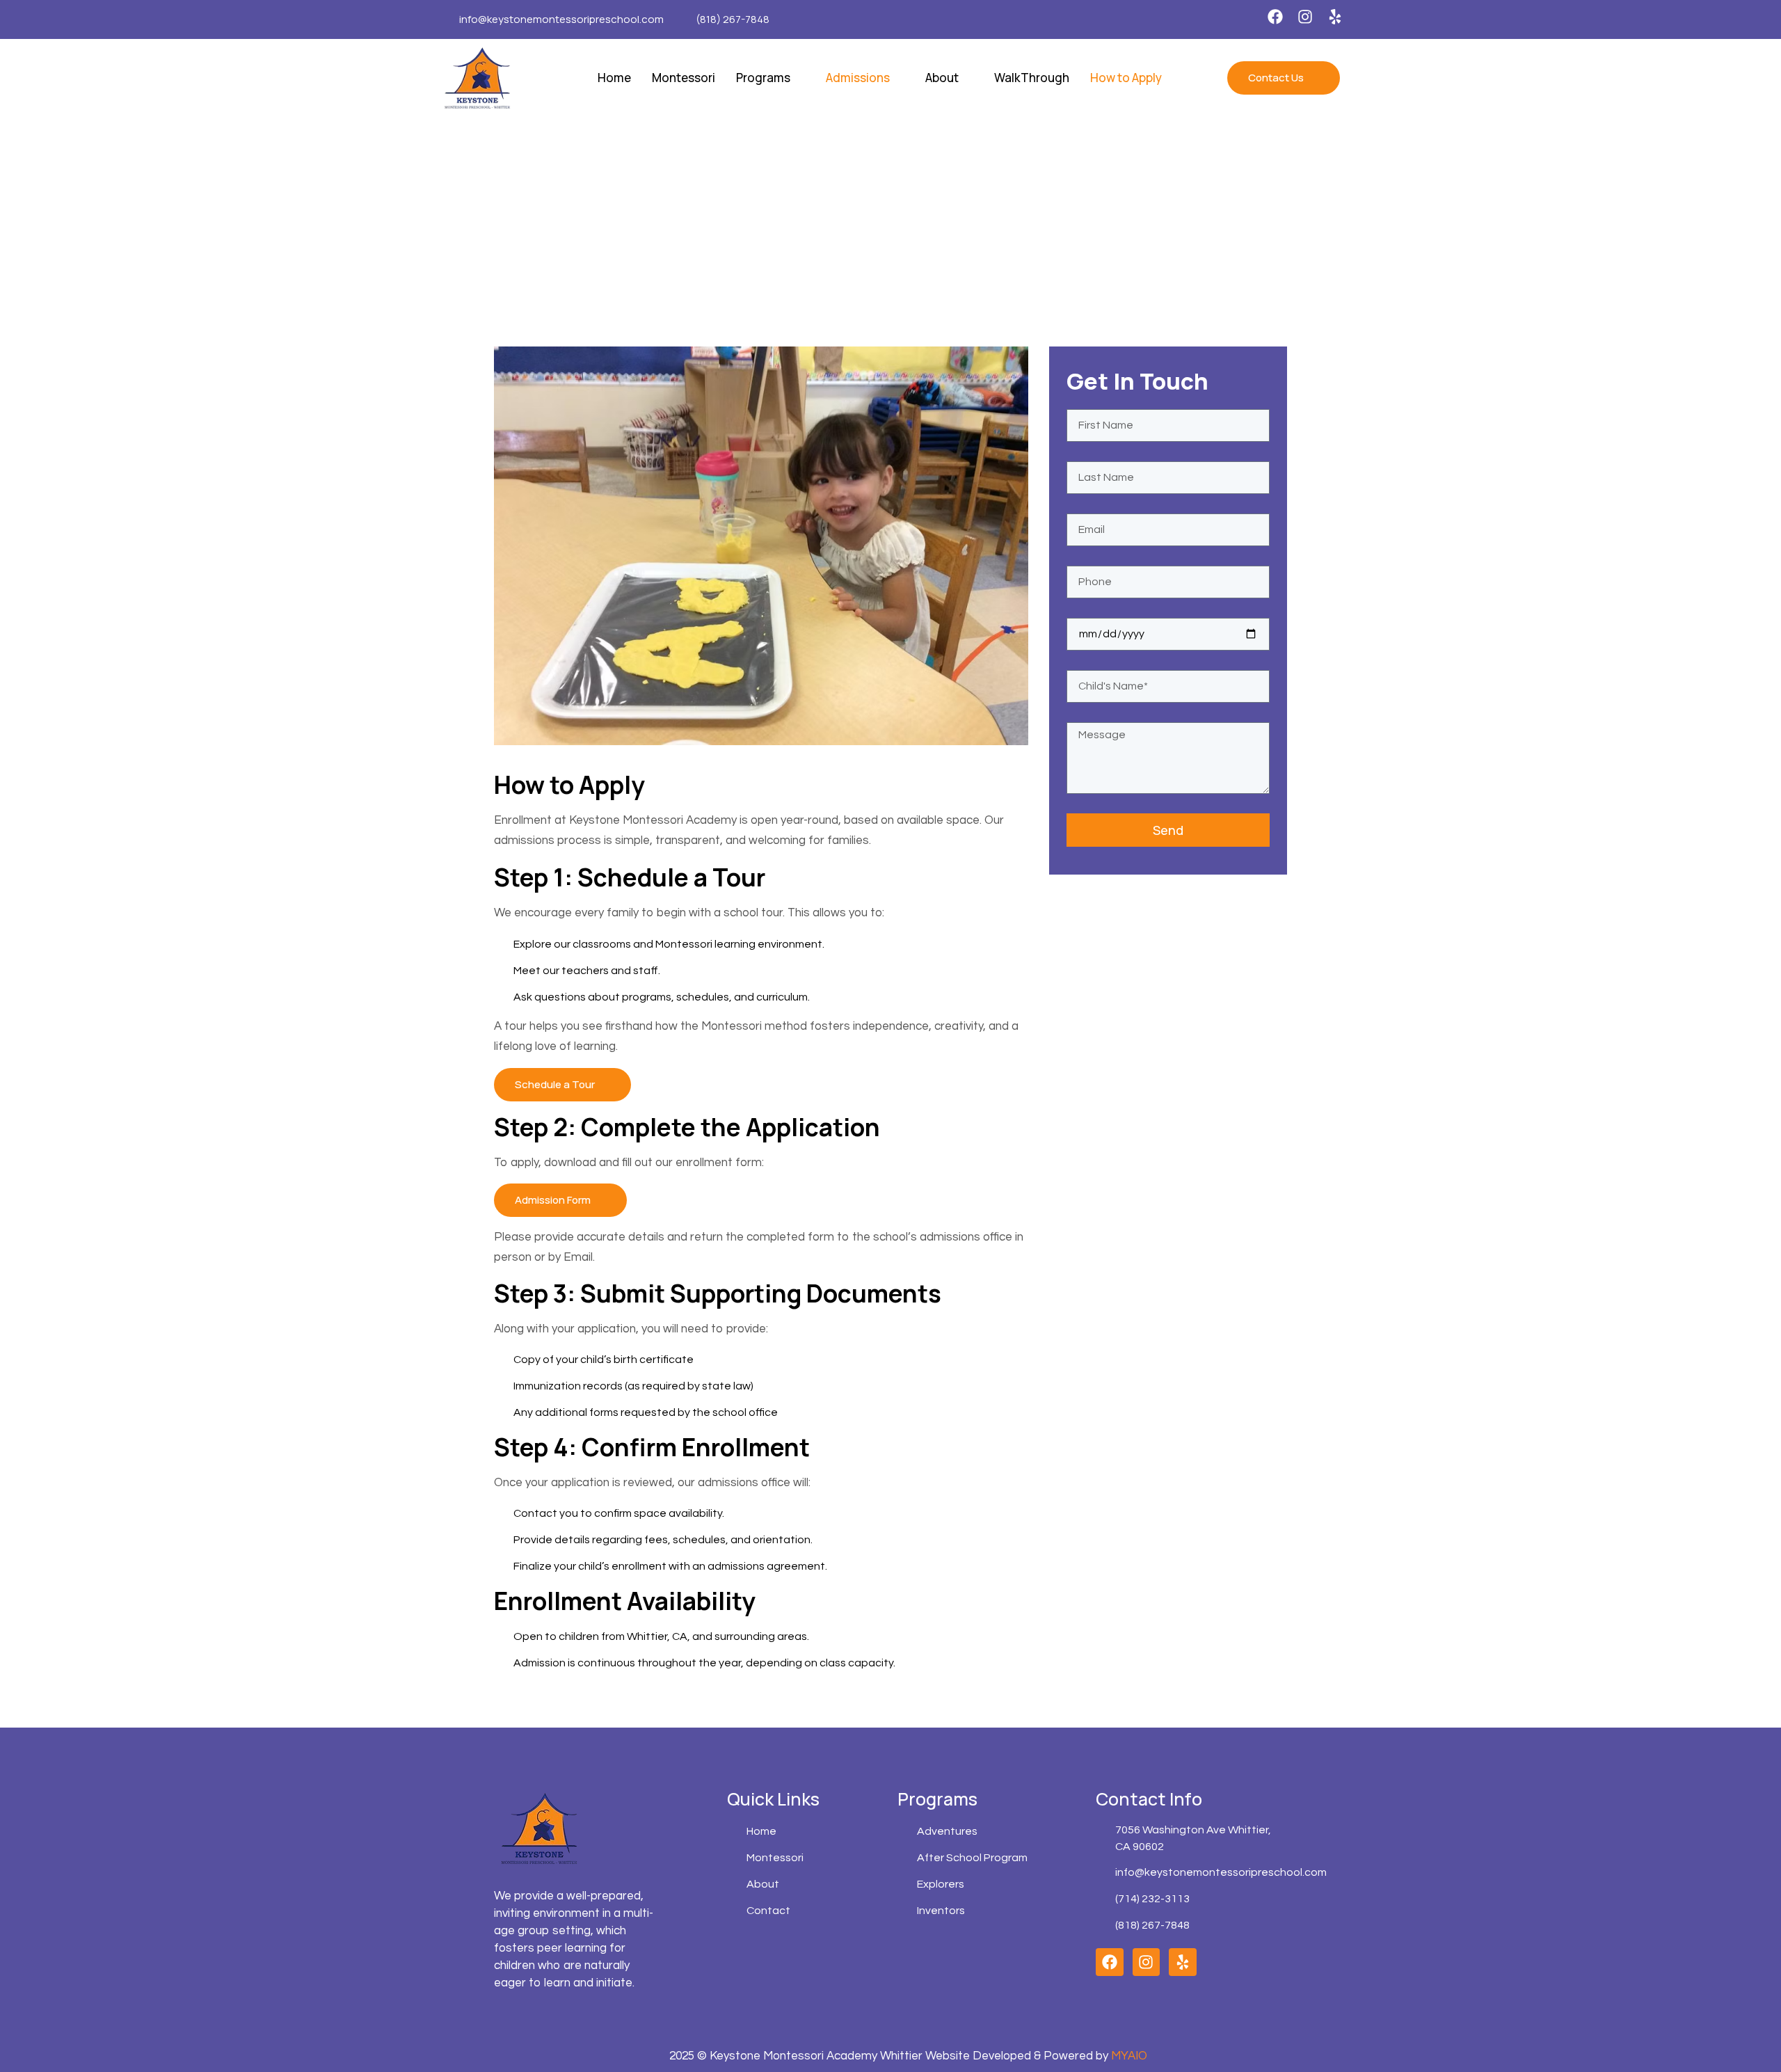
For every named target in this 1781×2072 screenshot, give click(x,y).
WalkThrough (1032, 78)
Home (614, 78)
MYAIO (1129, 2056)
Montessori (684, 78)
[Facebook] (1275, 17)
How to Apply (1126, 78)
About (942, 78)
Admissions (858, 78)
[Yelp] (1335, 17)
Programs (763, 78)
